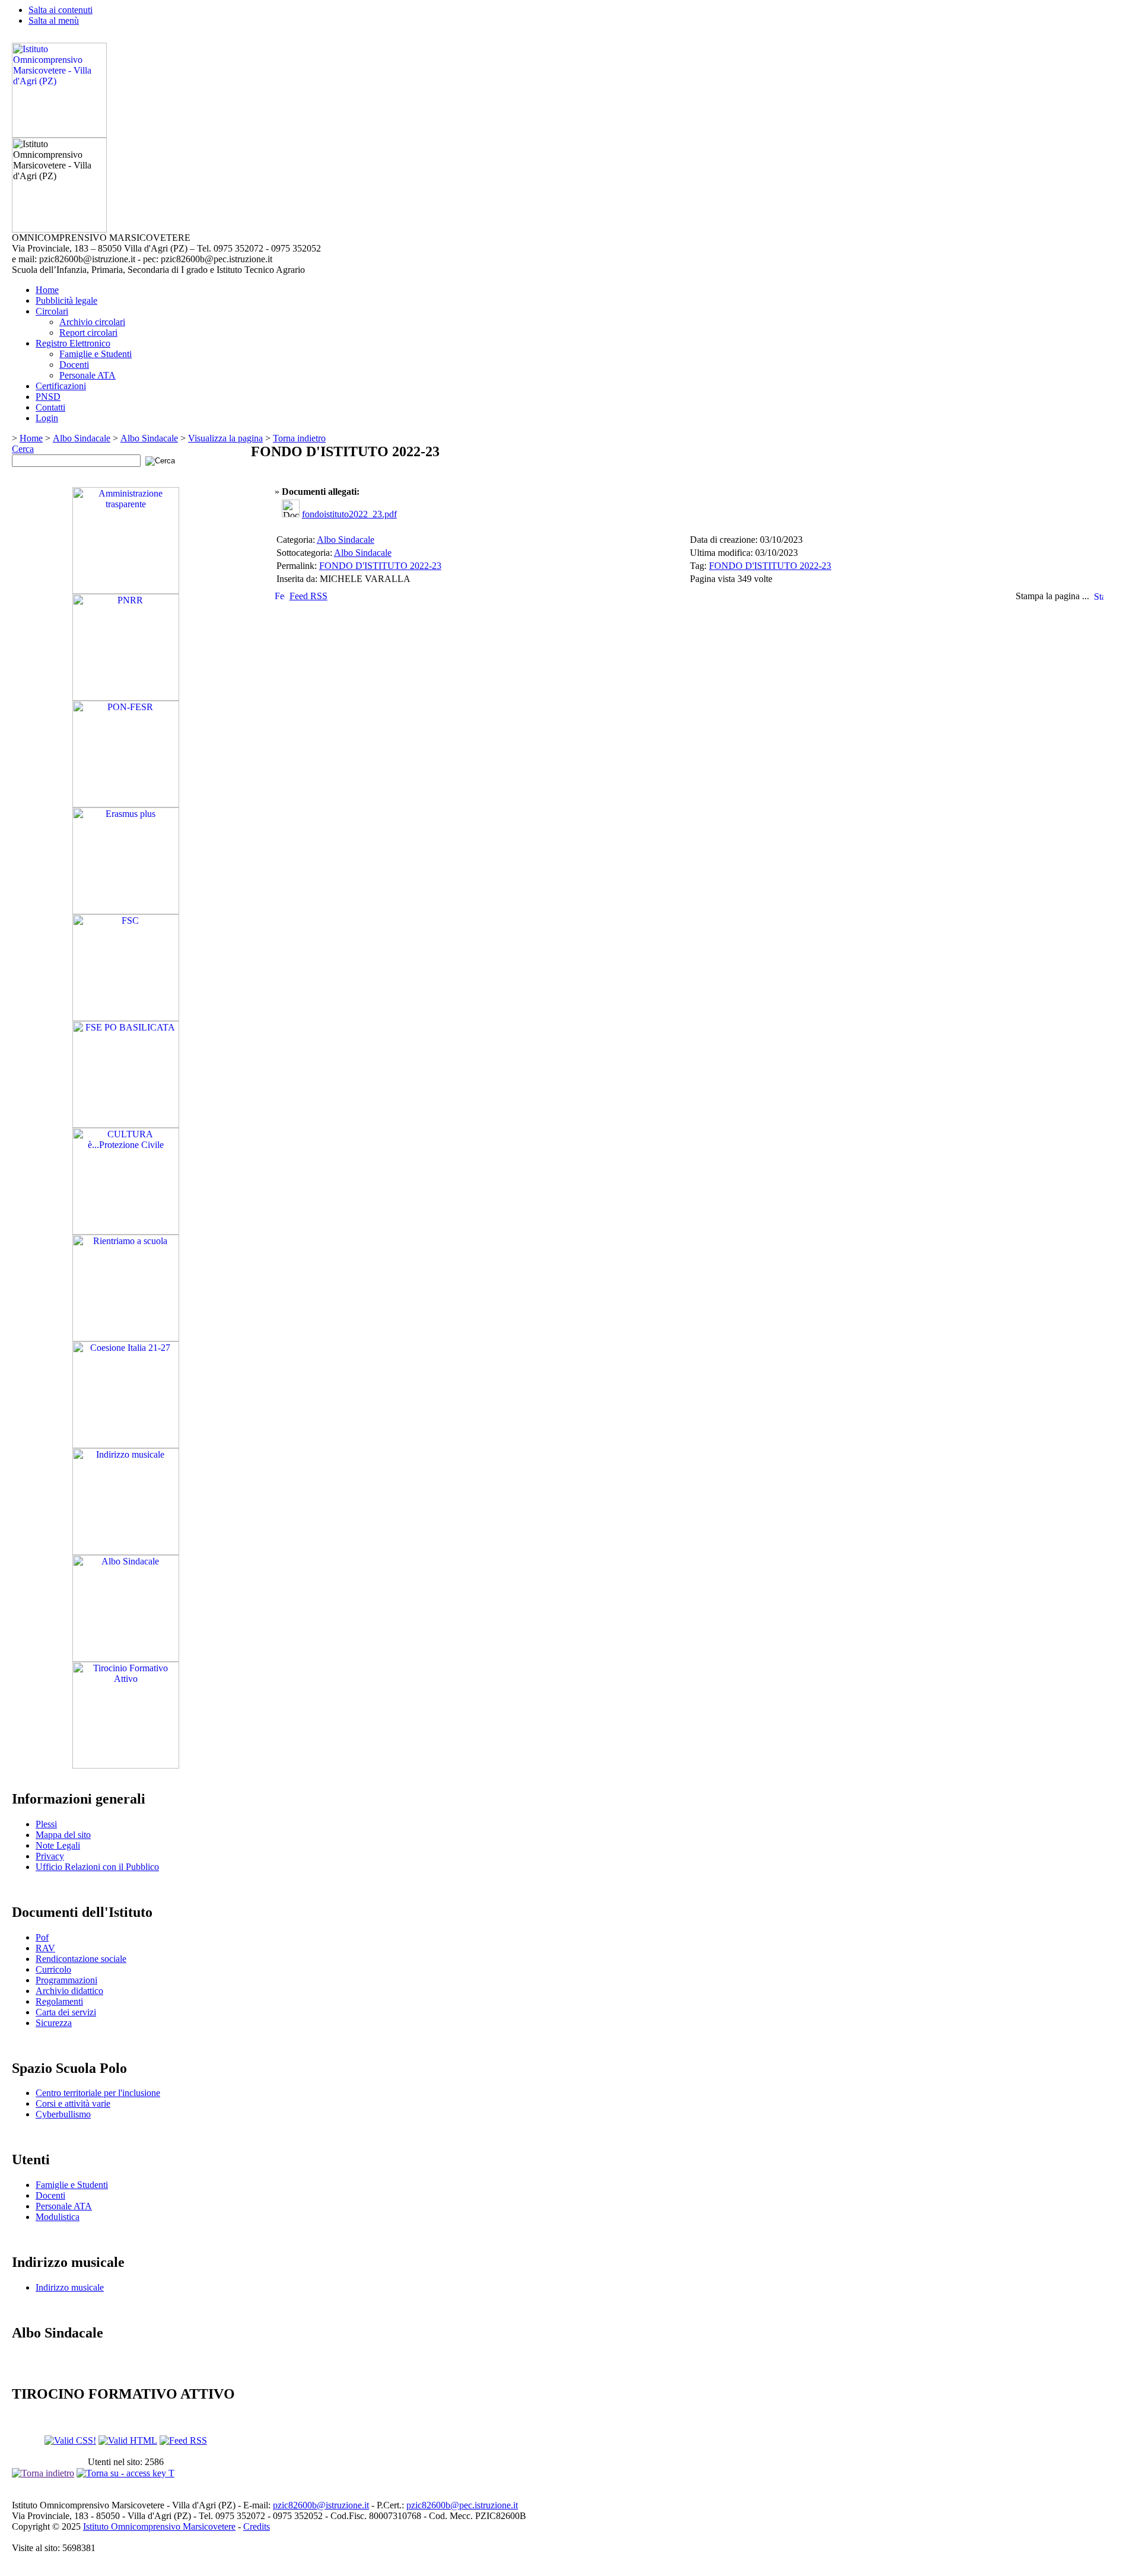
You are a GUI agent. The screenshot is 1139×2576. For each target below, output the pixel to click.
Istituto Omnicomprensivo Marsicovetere (159, 2526)
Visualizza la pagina (225, 438)
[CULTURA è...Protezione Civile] (126, 1231)
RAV (45, 1948)
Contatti (50, 407)
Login (47, 418)
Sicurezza (54, 2023)
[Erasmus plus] (126, 911)
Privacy (50, 1856)
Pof (42, 1937)
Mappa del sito (63, 1835)
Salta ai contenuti (61, 10)
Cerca (23, 449)
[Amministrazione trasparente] (126, 591)
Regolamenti (59, 2001)
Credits (257, 2526)
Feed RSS (308, 596)
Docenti (74, 365)
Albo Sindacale (82, 438)
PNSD (48, 397)
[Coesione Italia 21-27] (126, 1445)
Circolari (52, 311)
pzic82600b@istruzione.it (321, 2505)
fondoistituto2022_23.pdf (349, 514)
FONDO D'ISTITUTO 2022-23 (380, 566)
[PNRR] (126, 697)
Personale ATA (88, 375)
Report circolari (88, 333)
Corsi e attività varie (73, 2103)
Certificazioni (61, 386)
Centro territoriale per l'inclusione (98, 2093)
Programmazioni (66, 1980)
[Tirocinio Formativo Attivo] (126, 1765)
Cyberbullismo (63, 2114)
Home (47, 290)
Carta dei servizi (66, 2012)
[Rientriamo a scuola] (126, 1338)
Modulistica (58, 2217)
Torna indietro (299, 438)
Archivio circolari (92, 322)
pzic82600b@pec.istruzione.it (462, 2505)
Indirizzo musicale (70, 2287)
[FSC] (126, 1018)
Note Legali (58, 1845)
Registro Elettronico (73, 343)
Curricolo (53, 1969)
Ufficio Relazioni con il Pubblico (97, 1867)
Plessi (46, 1824)
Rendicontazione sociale (81, 1959)
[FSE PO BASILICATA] (126, 1125)
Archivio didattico (69, 1991)
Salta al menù (54, 20)
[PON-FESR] (126, 804)
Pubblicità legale (66, 300)
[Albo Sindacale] (126, 1659)
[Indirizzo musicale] (126, 1552)
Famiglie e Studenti (96, 354)
